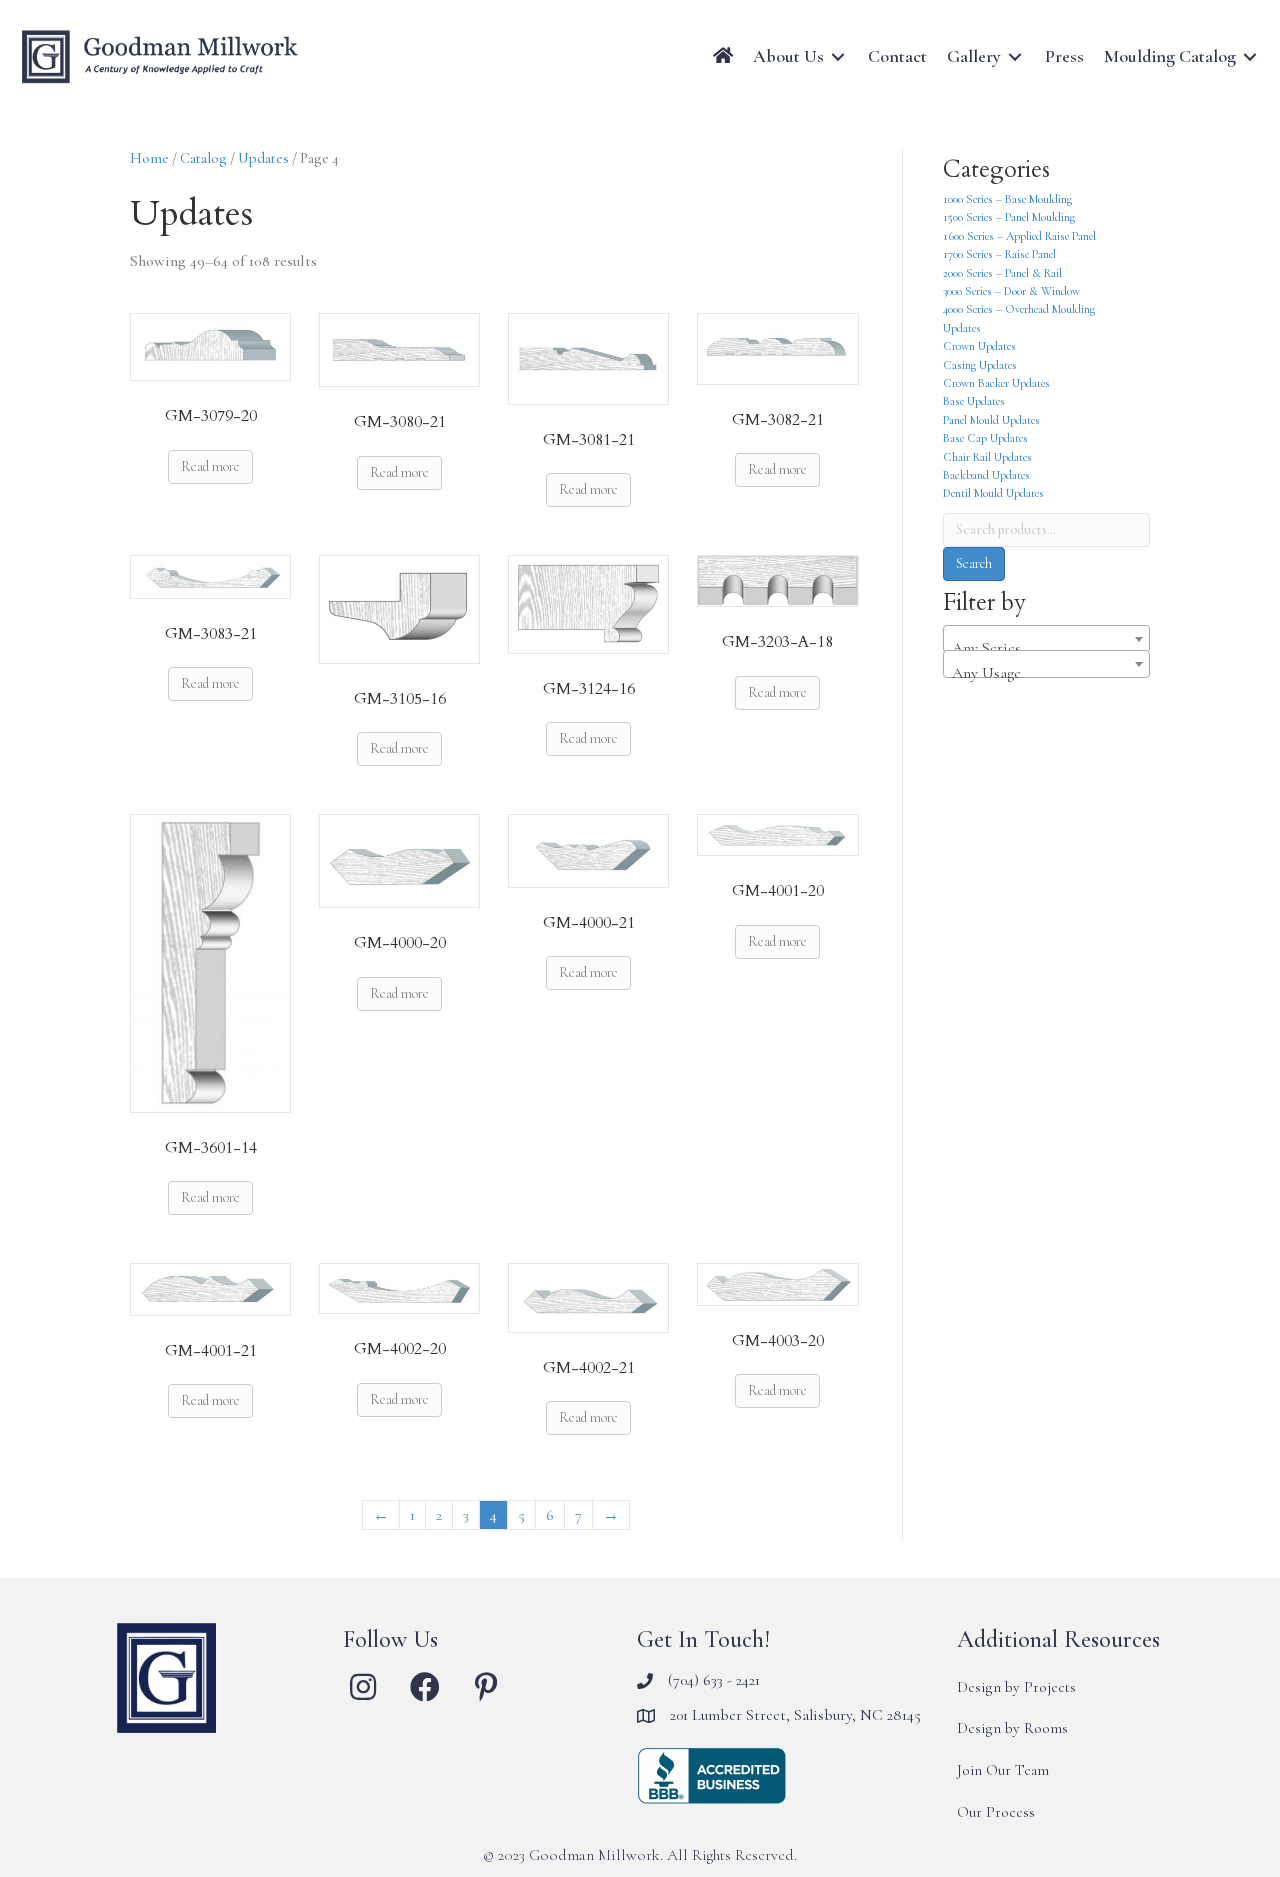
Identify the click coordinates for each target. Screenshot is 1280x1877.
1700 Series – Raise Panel (999, 254)
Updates (263, 158)
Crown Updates (979, 346)
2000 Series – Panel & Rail (1002, 273)
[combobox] (1047, 639)
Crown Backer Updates (996, 383)
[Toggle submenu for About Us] (838, 56)
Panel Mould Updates (991, 420)
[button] (363, 1687)
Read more (210, 466)
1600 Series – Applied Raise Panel (1019, 236)
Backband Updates (986, 475)
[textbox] (1047, 648)
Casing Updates (980, 365)
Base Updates (974, 401)
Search (974, 563)
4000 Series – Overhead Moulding (1019, 309)
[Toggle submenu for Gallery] (1015, 56)
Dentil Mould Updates (993, 493)
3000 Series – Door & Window (1011, 291)
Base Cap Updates (985, 438)
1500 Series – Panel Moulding (1009, 217)
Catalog (203, 158)
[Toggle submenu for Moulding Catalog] (1250, 56)
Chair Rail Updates (987, 457)
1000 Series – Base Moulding (1007, 199)
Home (149, 158)
